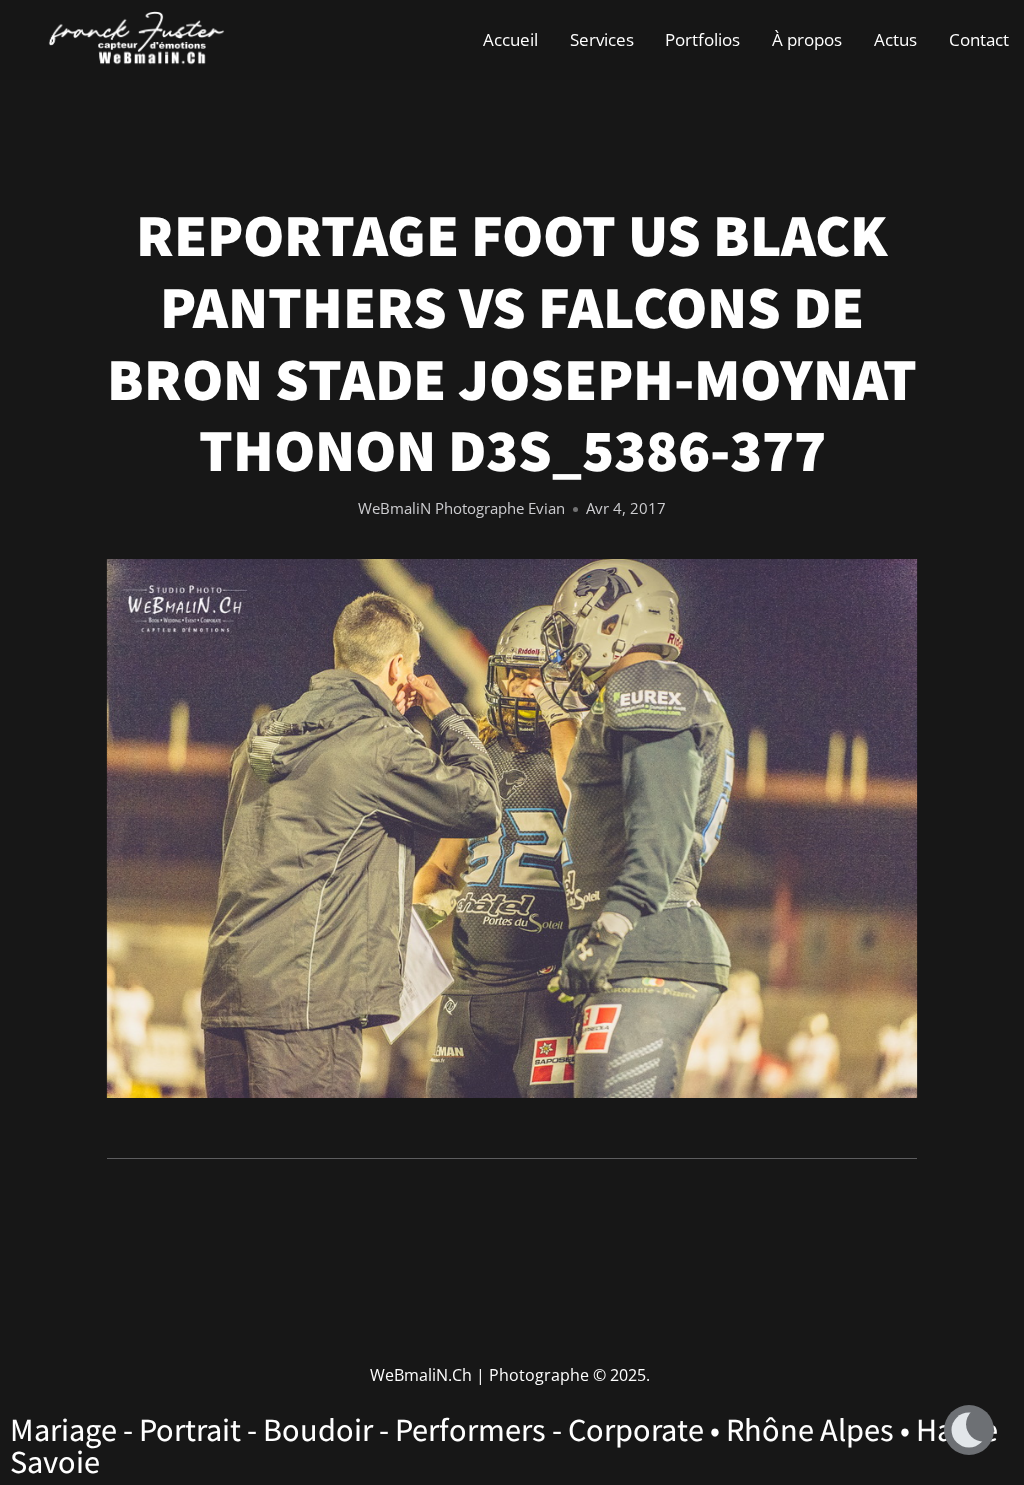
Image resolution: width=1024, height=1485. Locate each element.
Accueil (510, 39)
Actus (895, 39)
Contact (979, 39)
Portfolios (702, 39)
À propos (807, 39)
